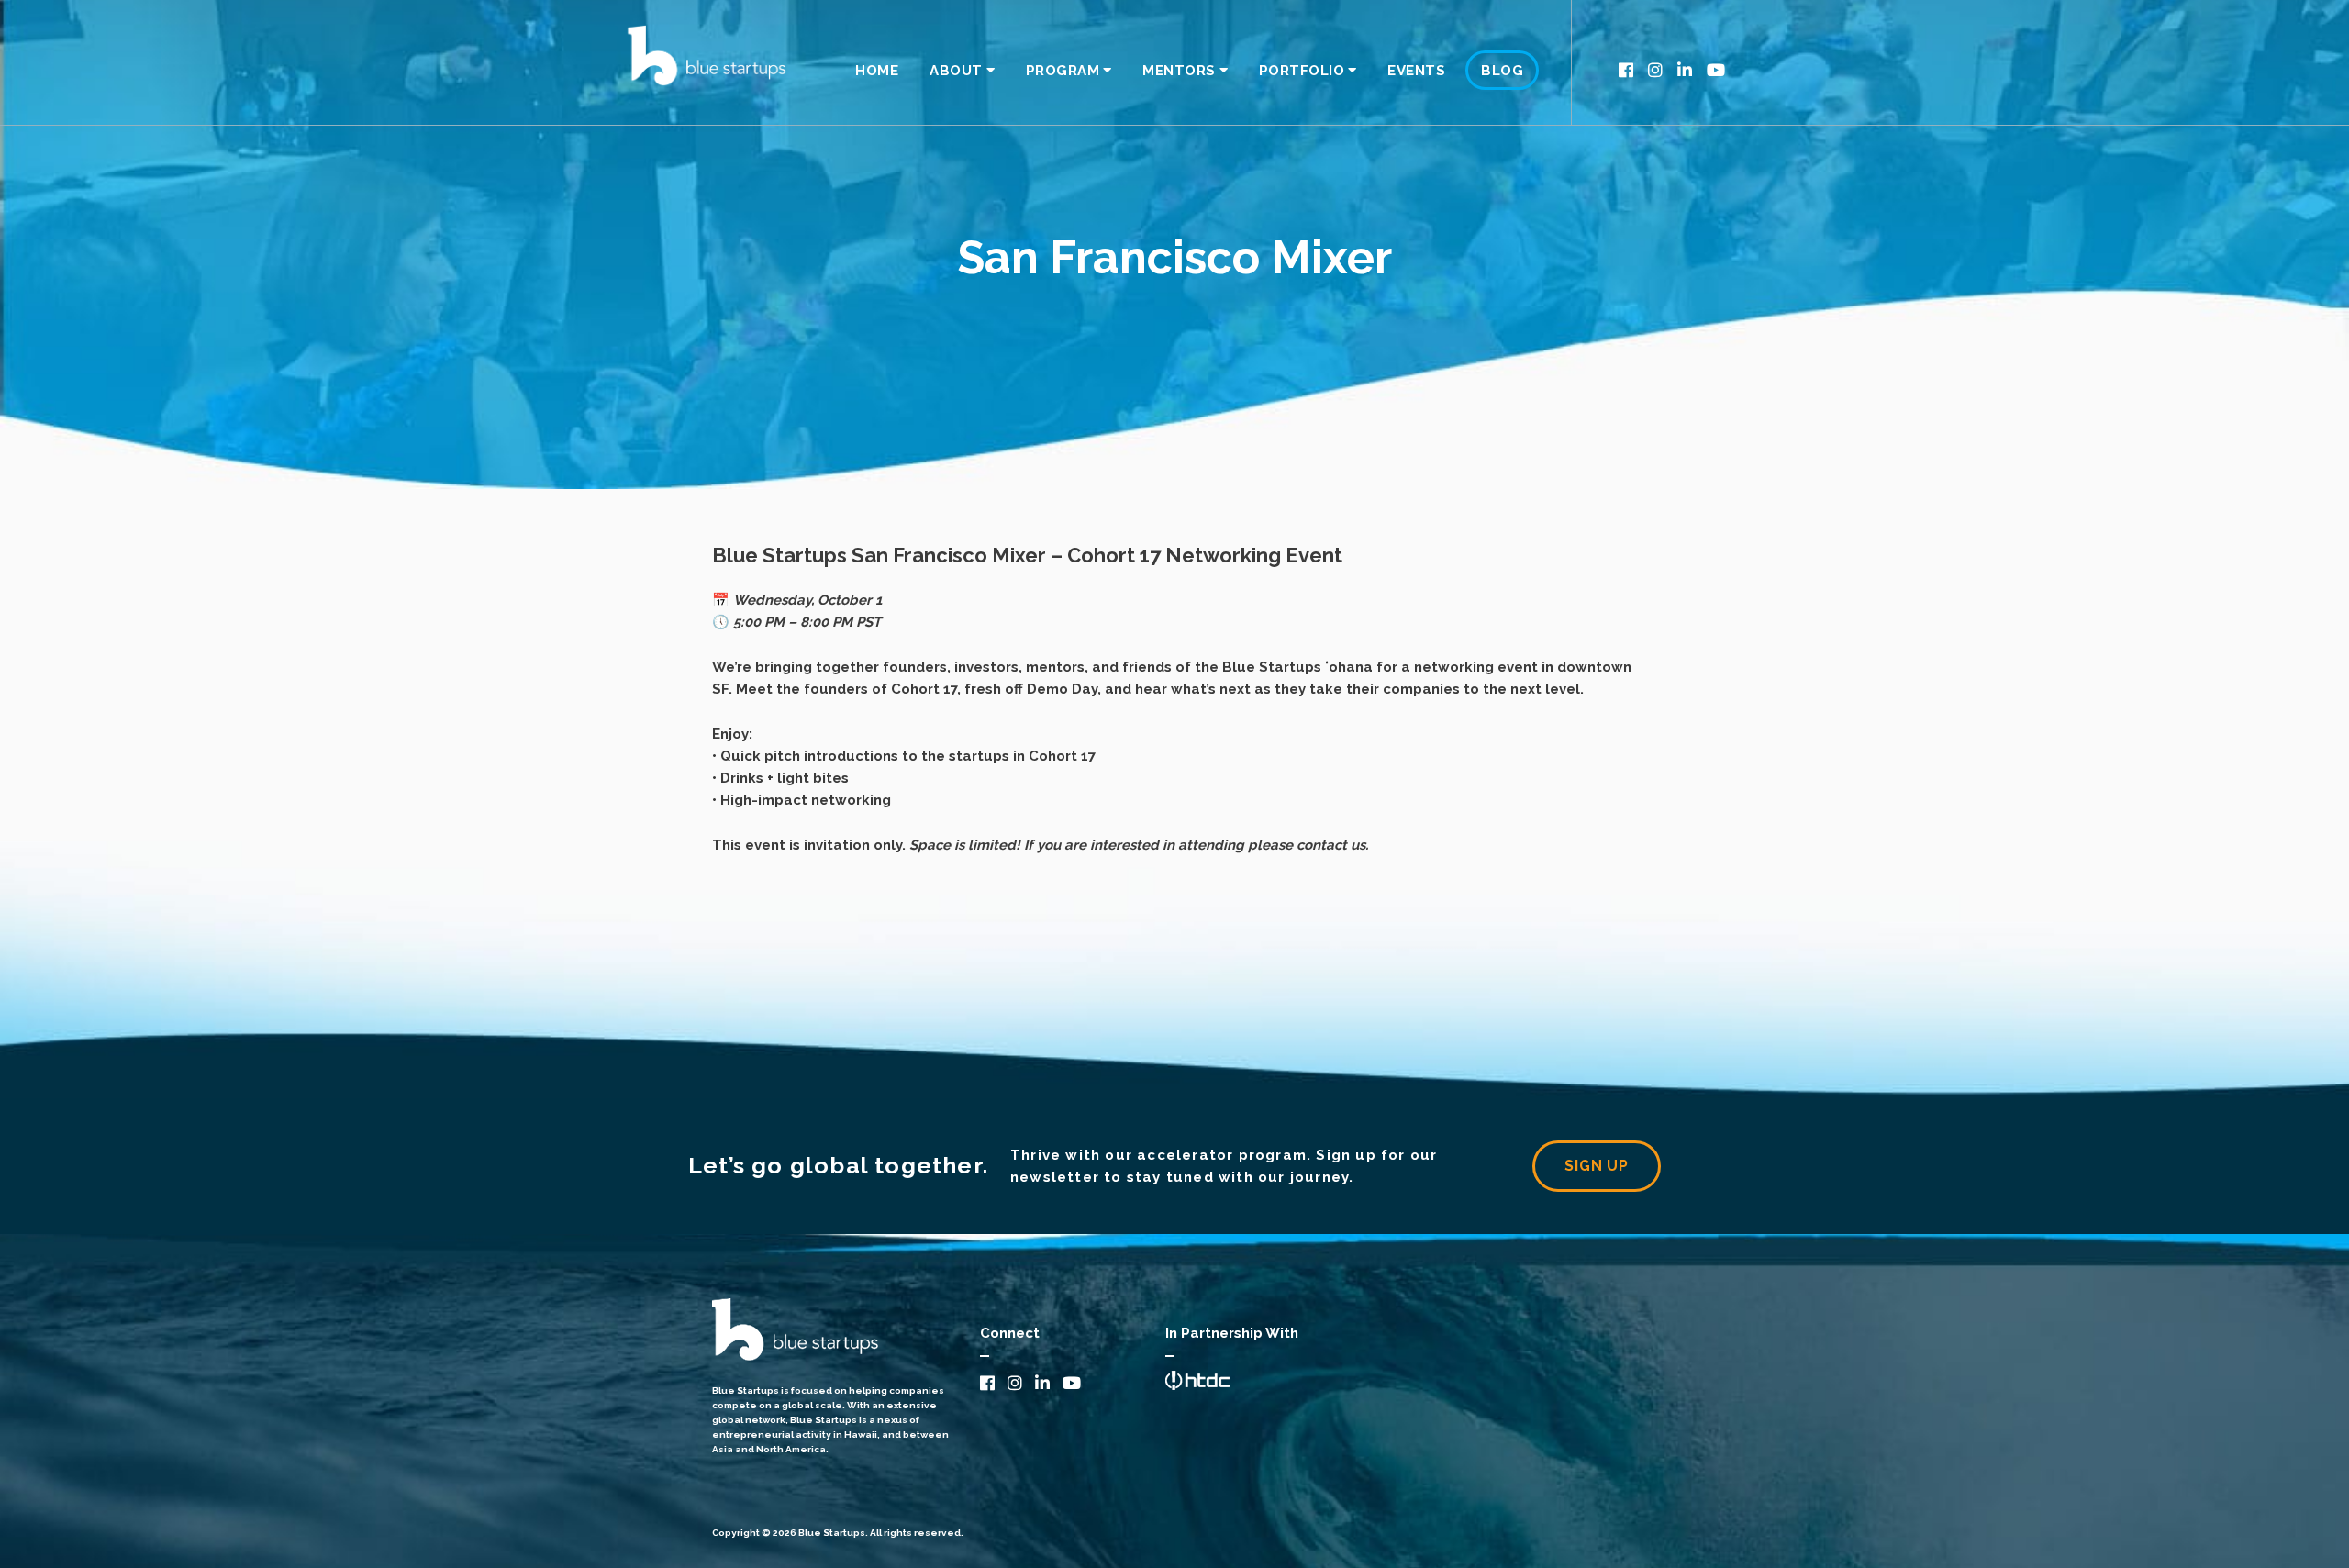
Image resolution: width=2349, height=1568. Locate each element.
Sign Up (1597, 1166)
